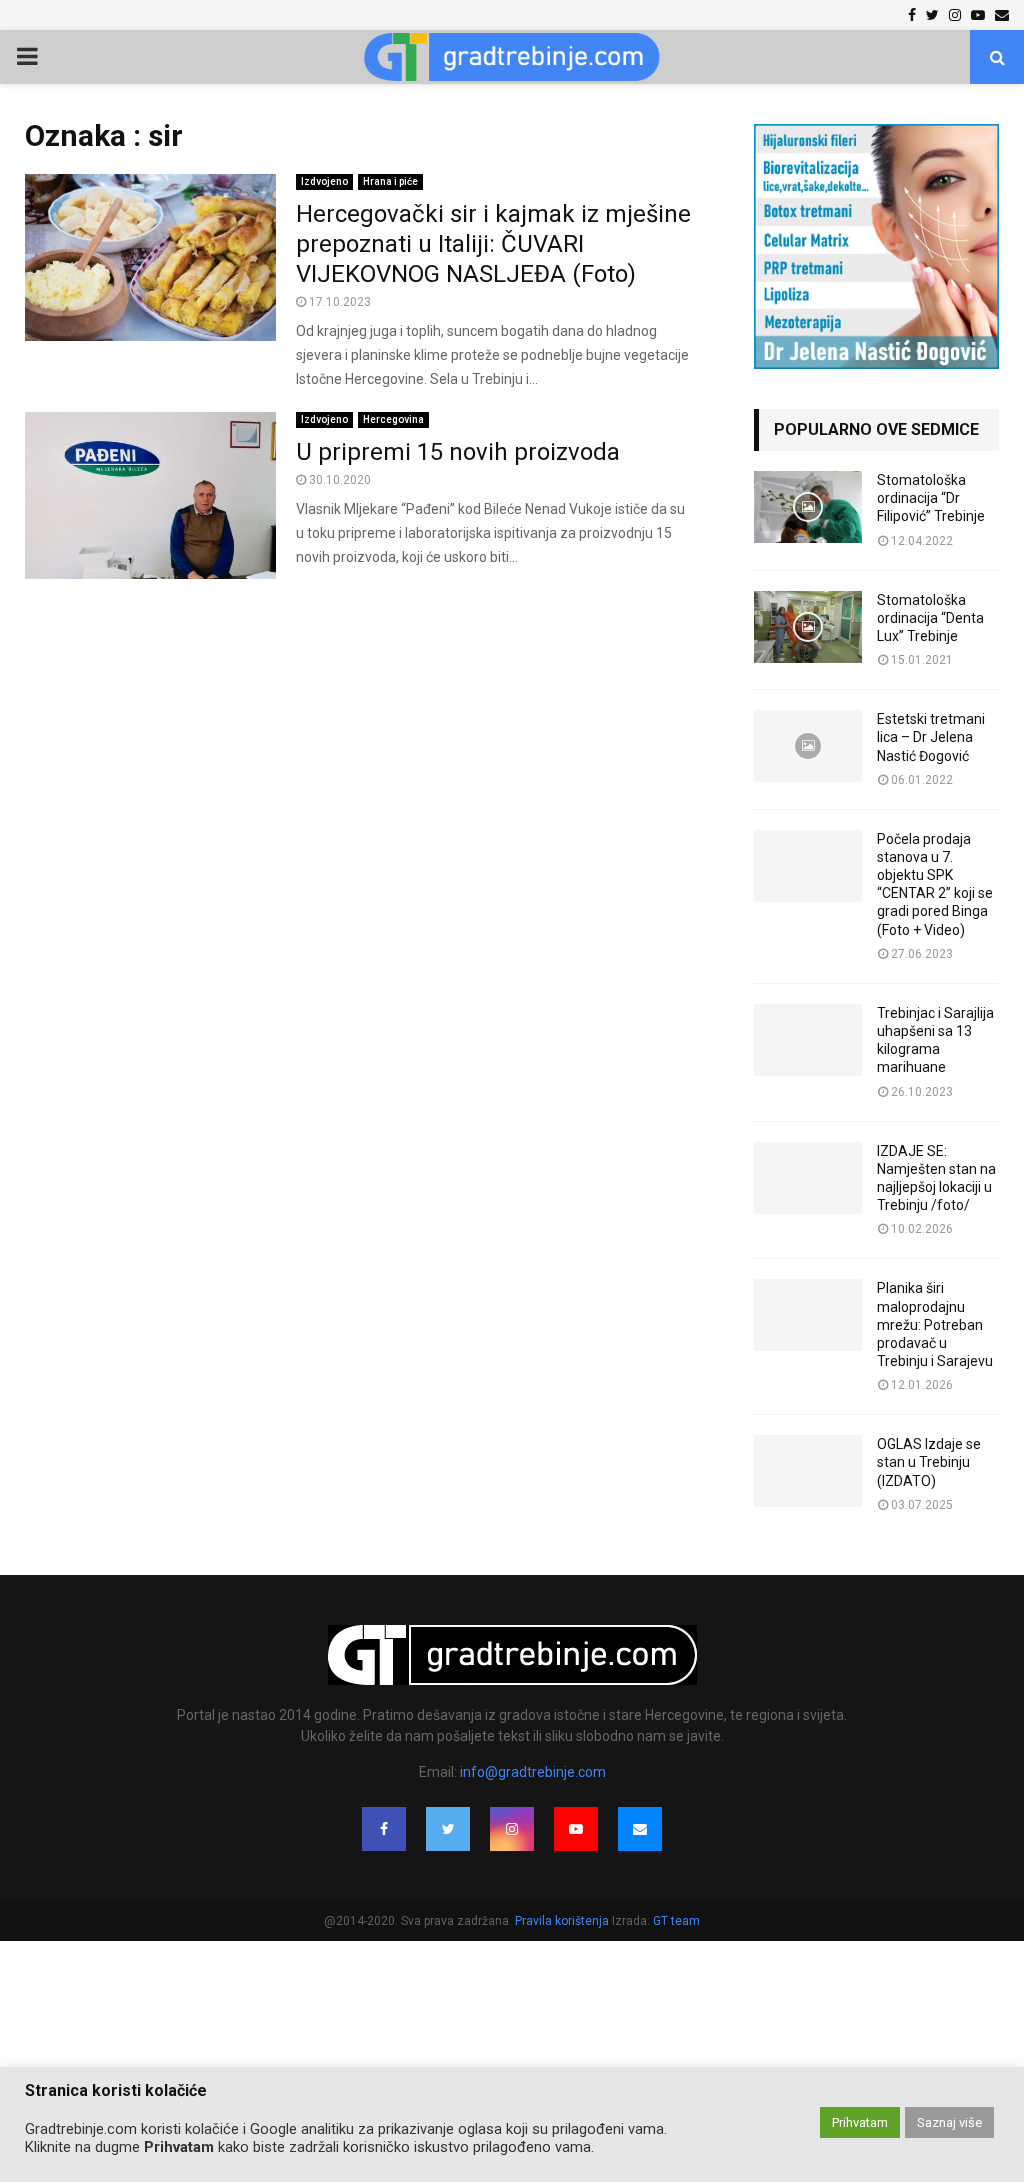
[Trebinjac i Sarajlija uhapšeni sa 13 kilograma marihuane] (808, 1040)
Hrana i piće (390, 181)
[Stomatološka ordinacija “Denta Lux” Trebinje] (808, 627)
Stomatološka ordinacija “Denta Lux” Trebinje (930, 618)
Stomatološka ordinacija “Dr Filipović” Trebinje (931, 498)
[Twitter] (448, 1829)
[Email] (640, 1829)
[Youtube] (576, 1829)
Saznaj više (949, 2122)
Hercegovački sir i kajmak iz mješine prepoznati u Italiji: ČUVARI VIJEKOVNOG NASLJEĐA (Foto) (493, 244)
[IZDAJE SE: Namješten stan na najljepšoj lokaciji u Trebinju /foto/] (808, 1178)
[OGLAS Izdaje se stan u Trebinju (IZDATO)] (808, 1471)
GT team (676, 1921)
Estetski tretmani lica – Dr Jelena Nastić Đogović (931, 737)
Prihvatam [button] (860, 2122)
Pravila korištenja (563, 1921)
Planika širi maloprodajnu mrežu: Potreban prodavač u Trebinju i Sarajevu (935, 1324)
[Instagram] (512, 1829)
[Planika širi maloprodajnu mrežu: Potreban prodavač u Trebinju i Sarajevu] (808, 1315)
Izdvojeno (324, 181)
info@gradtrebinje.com (533, 1772)
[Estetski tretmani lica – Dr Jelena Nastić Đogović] (808, 746)
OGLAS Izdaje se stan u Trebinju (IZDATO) (929, 1462)
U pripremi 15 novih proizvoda (458, 452)
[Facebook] (384, 1829)
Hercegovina (393, 419)
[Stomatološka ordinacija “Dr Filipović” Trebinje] (808, 507)
